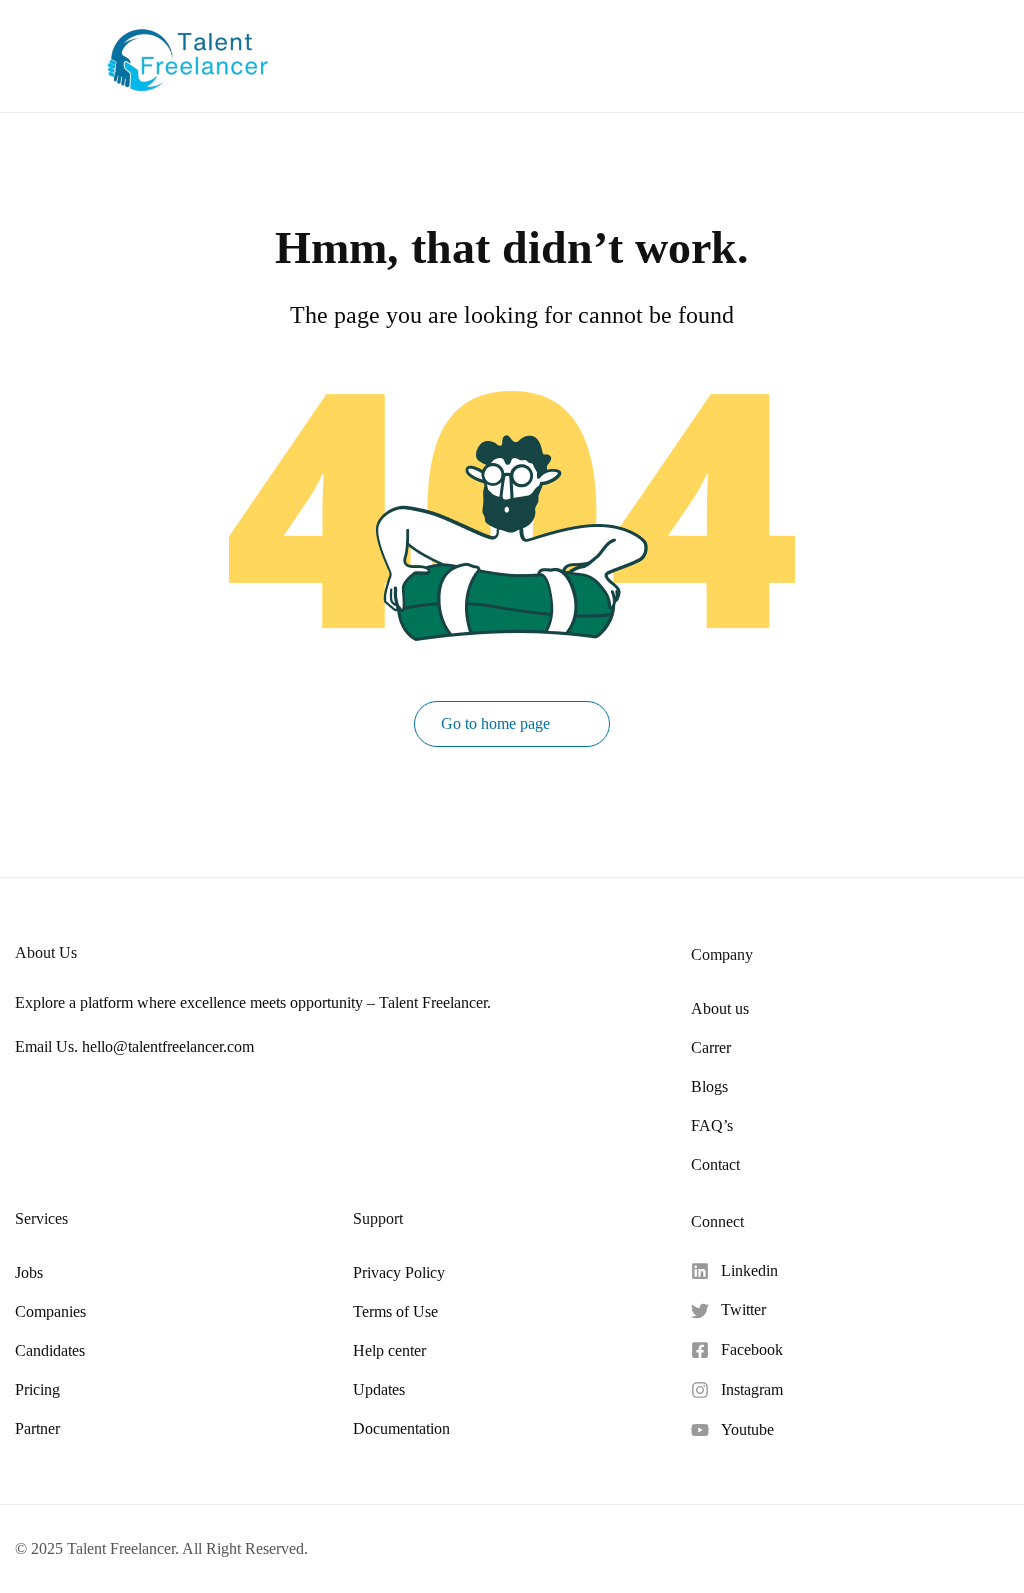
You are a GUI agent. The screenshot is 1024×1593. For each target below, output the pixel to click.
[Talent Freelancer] (187, 53)
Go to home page (497, 723)
